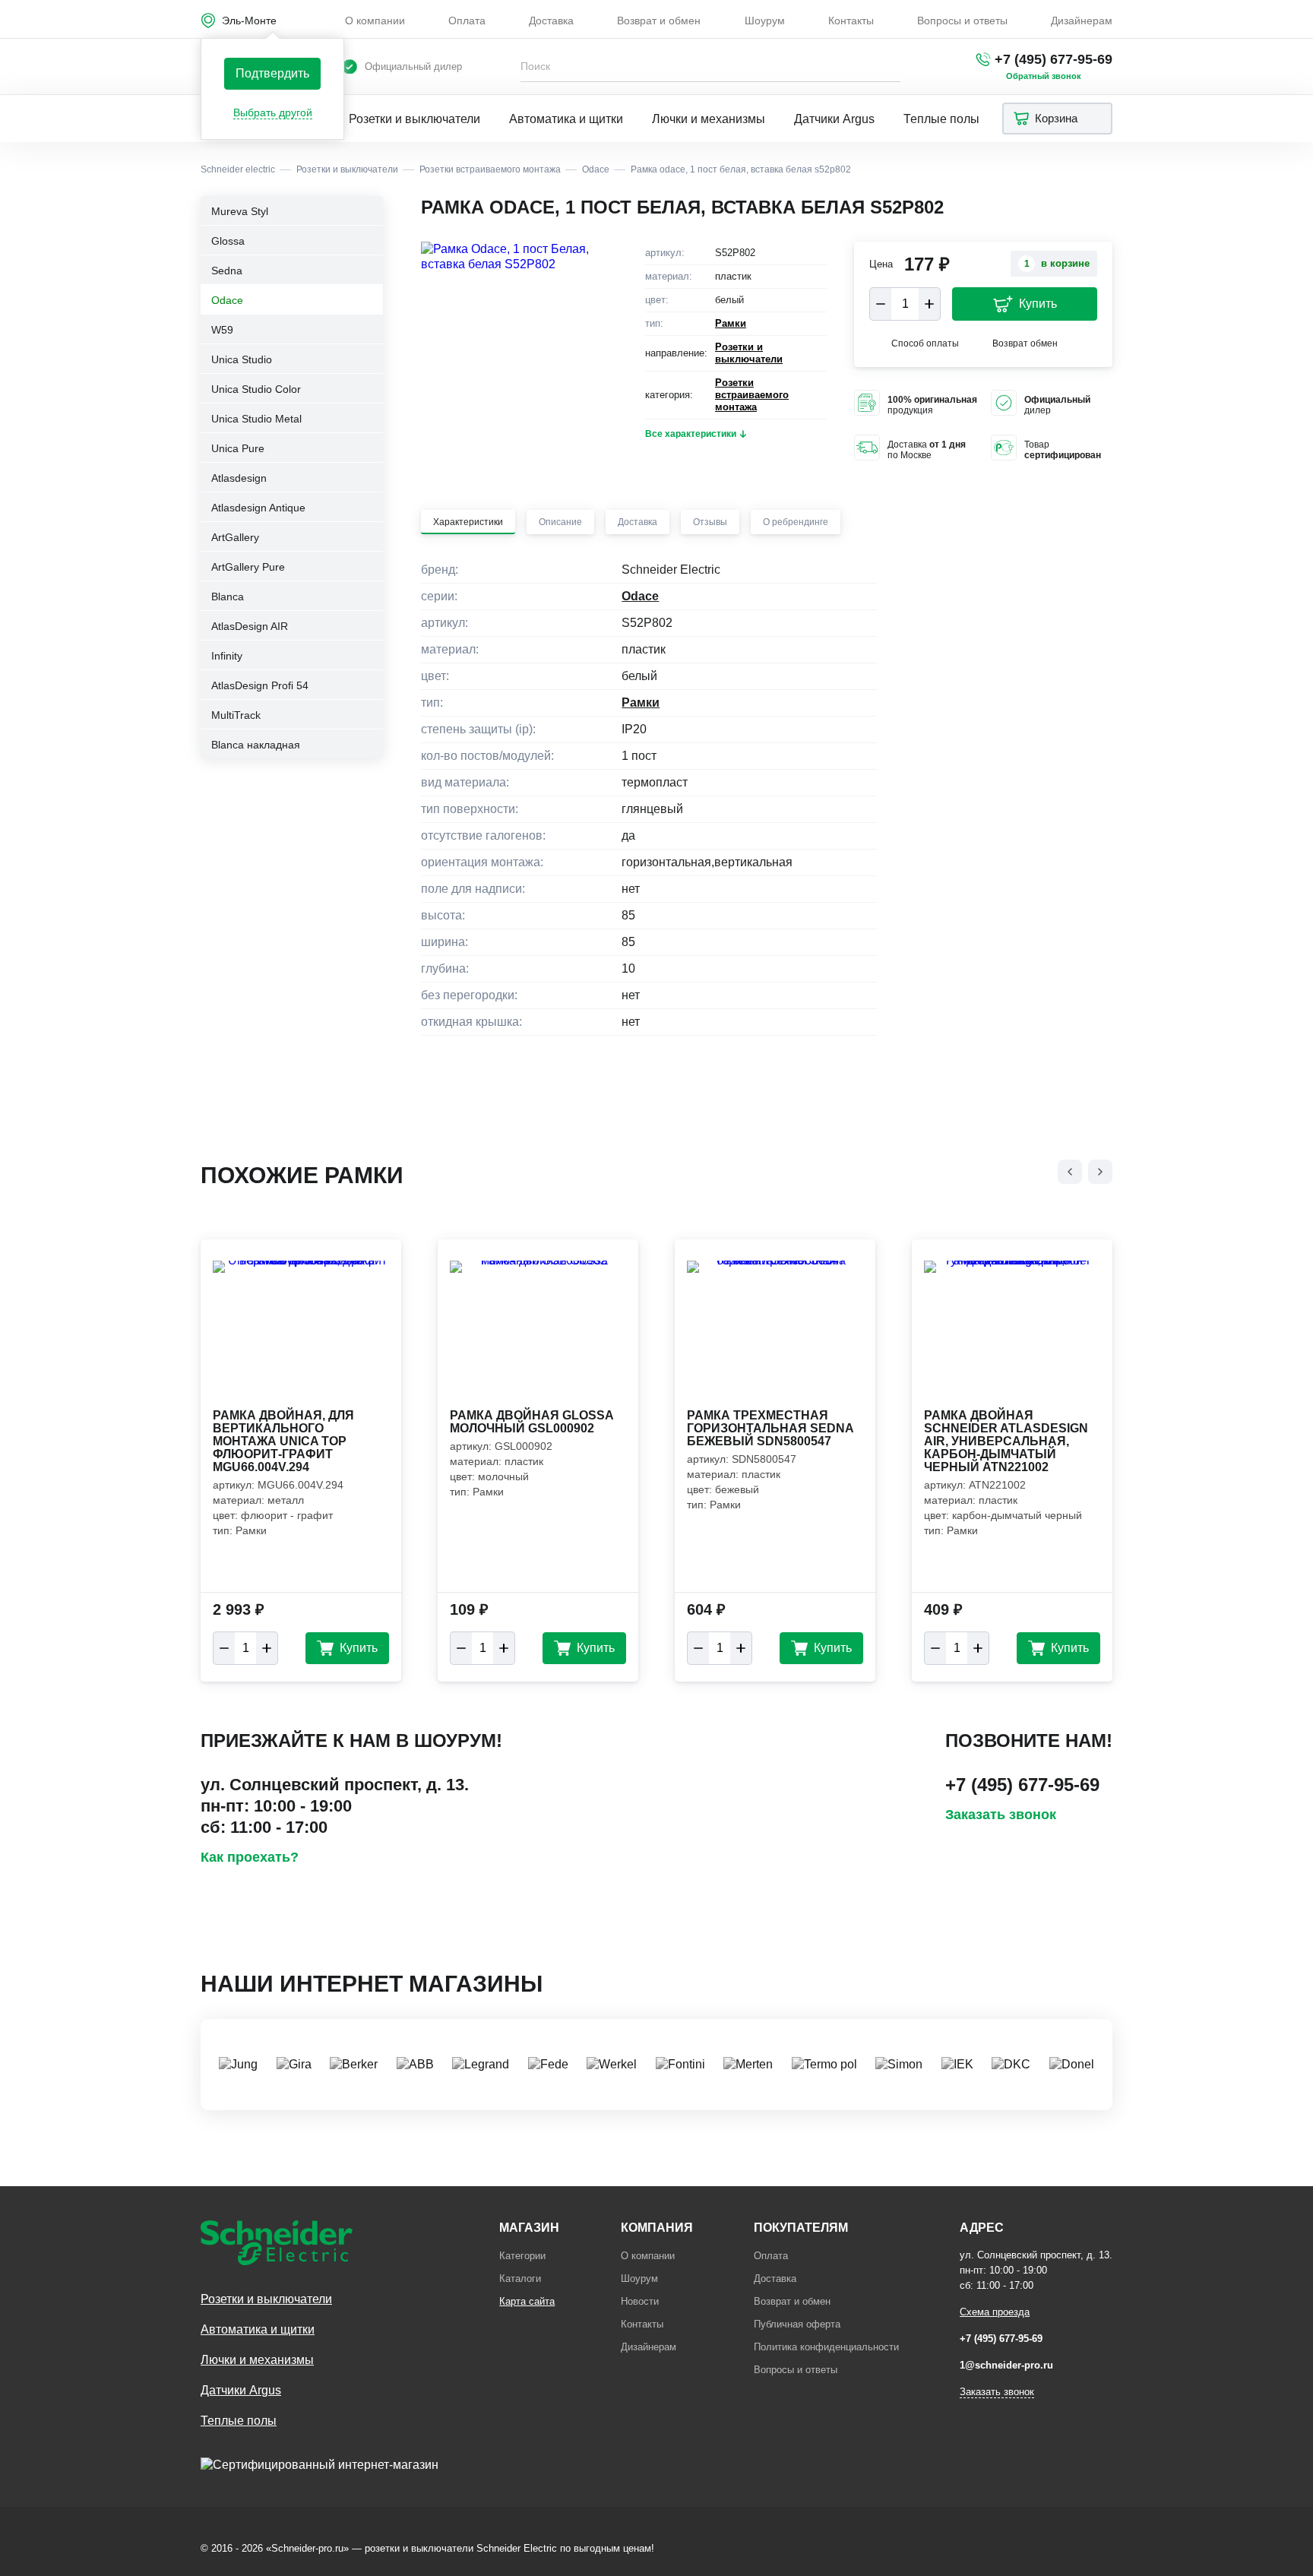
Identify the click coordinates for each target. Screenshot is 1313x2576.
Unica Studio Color (256, 389)
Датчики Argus (834, 119)
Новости (640, 2301)
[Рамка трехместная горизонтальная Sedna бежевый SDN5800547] (775, 1333)
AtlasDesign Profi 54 (260, 685)
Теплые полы (941, 119)
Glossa (228, 241)
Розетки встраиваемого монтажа (752, 395)
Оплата (467, 21)
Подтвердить (272, 73)
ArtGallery (235, 537)
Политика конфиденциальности (826, 2347)
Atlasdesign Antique (258, 508)
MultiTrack (236, 715)
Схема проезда (995, 2312)
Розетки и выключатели (414, 119)
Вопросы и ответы (962, 21)
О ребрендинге (796, 522)
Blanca (228, 597)
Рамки (731, 323)
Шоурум (765, 21)
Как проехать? (250, 1857)
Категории (522, 2256)
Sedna (227, 271)
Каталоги (520, 2279)
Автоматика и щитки (566, 119)
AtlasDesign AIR (250, 626)
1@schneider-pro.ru (1006, 2365)
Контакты (851, 21)
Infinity (227, 656)
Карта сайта (527, 2301)
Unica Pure (238, 448)
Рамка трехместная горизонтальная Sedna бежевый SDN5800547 (770, 1428)
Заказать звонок (1001, 1815)
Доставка (551, 21)
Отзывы (710, 522)
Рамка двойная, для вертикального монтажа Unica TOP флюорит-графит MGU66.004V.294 (283, 1441)
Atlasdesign (239, 478)
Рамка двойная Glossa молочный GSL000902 (532, 1422)
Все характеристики (691, 434)
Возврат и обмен (659, 21)
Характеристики (468, 522)
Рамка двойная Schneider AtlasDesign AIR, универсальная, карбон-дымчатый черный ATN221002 (1006, 1441)
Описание (560, 522)
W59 (222, 330)
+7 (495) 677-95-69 (1054, 59)
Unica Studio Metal (256, 419)
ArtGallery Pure (248, 567)
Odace (227, 300)
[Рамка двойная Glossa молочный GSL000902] (538, 1333)
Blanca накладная (256, 745)
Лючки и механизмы (709, 119)
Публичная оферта (797, 2324)
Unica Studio (242, 359)
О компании (375, 21)
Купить (1038, 304)
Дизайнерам (1082, 21)
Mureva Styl (240, 211)
